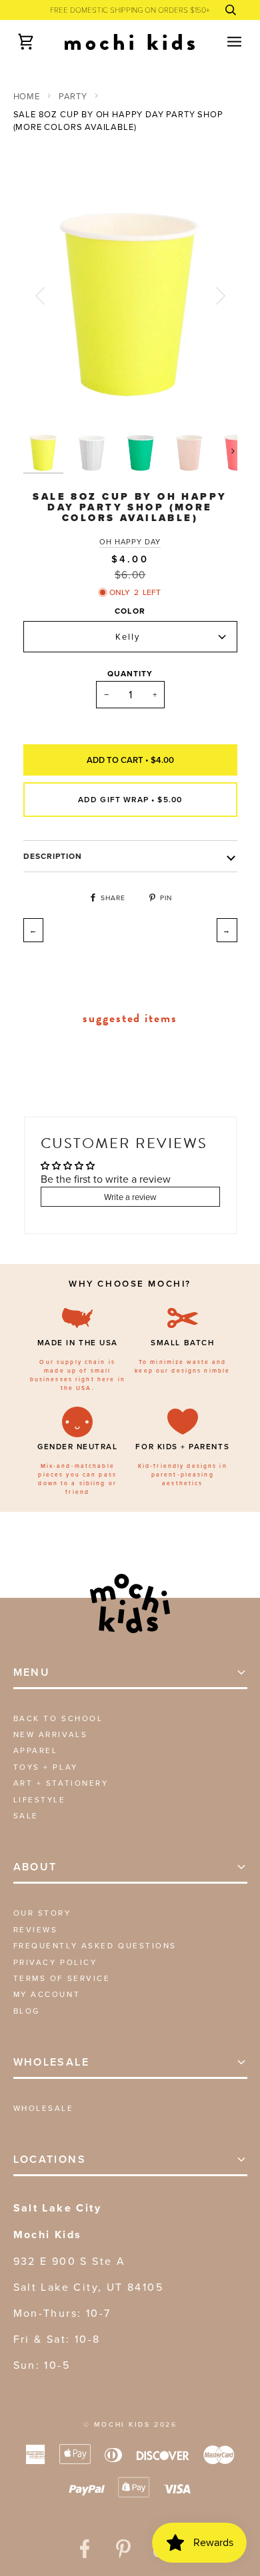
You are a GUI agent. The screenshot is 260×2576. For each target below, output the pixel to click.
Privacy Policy (55, 1962)
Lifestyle (40, 1799)
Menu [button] (32, 1672)
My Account (47, 1994)
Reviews (36, 1929)
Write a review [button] (130, 1197)
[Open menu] (223, 42)
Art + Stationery (61, 1783)
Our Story (42, 1913)
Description (53, 856)
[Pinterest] (123, 2549)
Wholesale (44, 2108)
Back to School (58, 1718)
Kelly (128, 636)
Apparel (36, 1750)
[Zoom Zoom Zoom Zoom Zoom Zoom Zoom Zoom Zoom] (130, 296)
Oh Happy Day (130, 542)
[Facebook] (85, 2549)
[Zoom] (48, 399)
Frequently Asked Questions (95, 1945)
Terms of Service (62, 1978)
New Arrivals (51, 1734)
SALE (26, 1815)
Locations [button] (50, 2159)
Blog (27, 2011)
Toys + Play (46, 1767)
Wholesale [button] (52, 2062)
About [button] (35, 1867)
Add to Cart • (130, 760)
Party (73, 96)
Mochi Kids (122, 2424)
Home (27, 96)
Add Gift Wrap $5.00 (130, 799)
